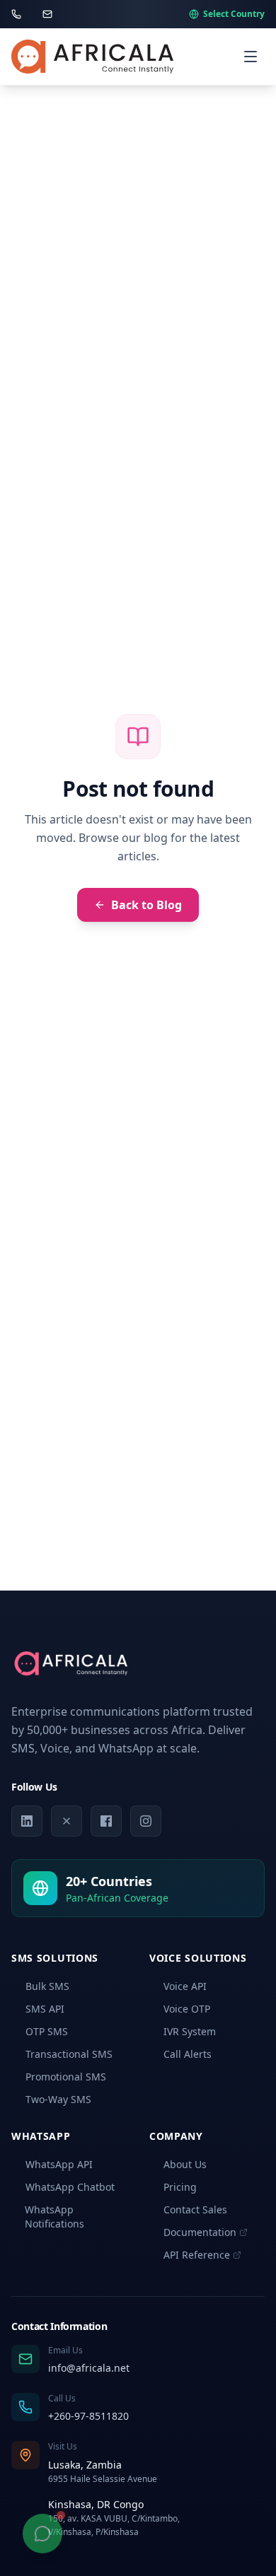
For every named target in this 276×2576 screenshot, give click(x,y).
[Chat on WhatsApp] (42, 2534)
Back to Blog (146, 905)
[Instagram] (146, 1821)
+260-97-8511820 (88, 2416)
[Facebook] (106, 1821)
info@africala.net (89, 2368)
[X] (67, 1821)
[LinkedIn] (27, 1821)
